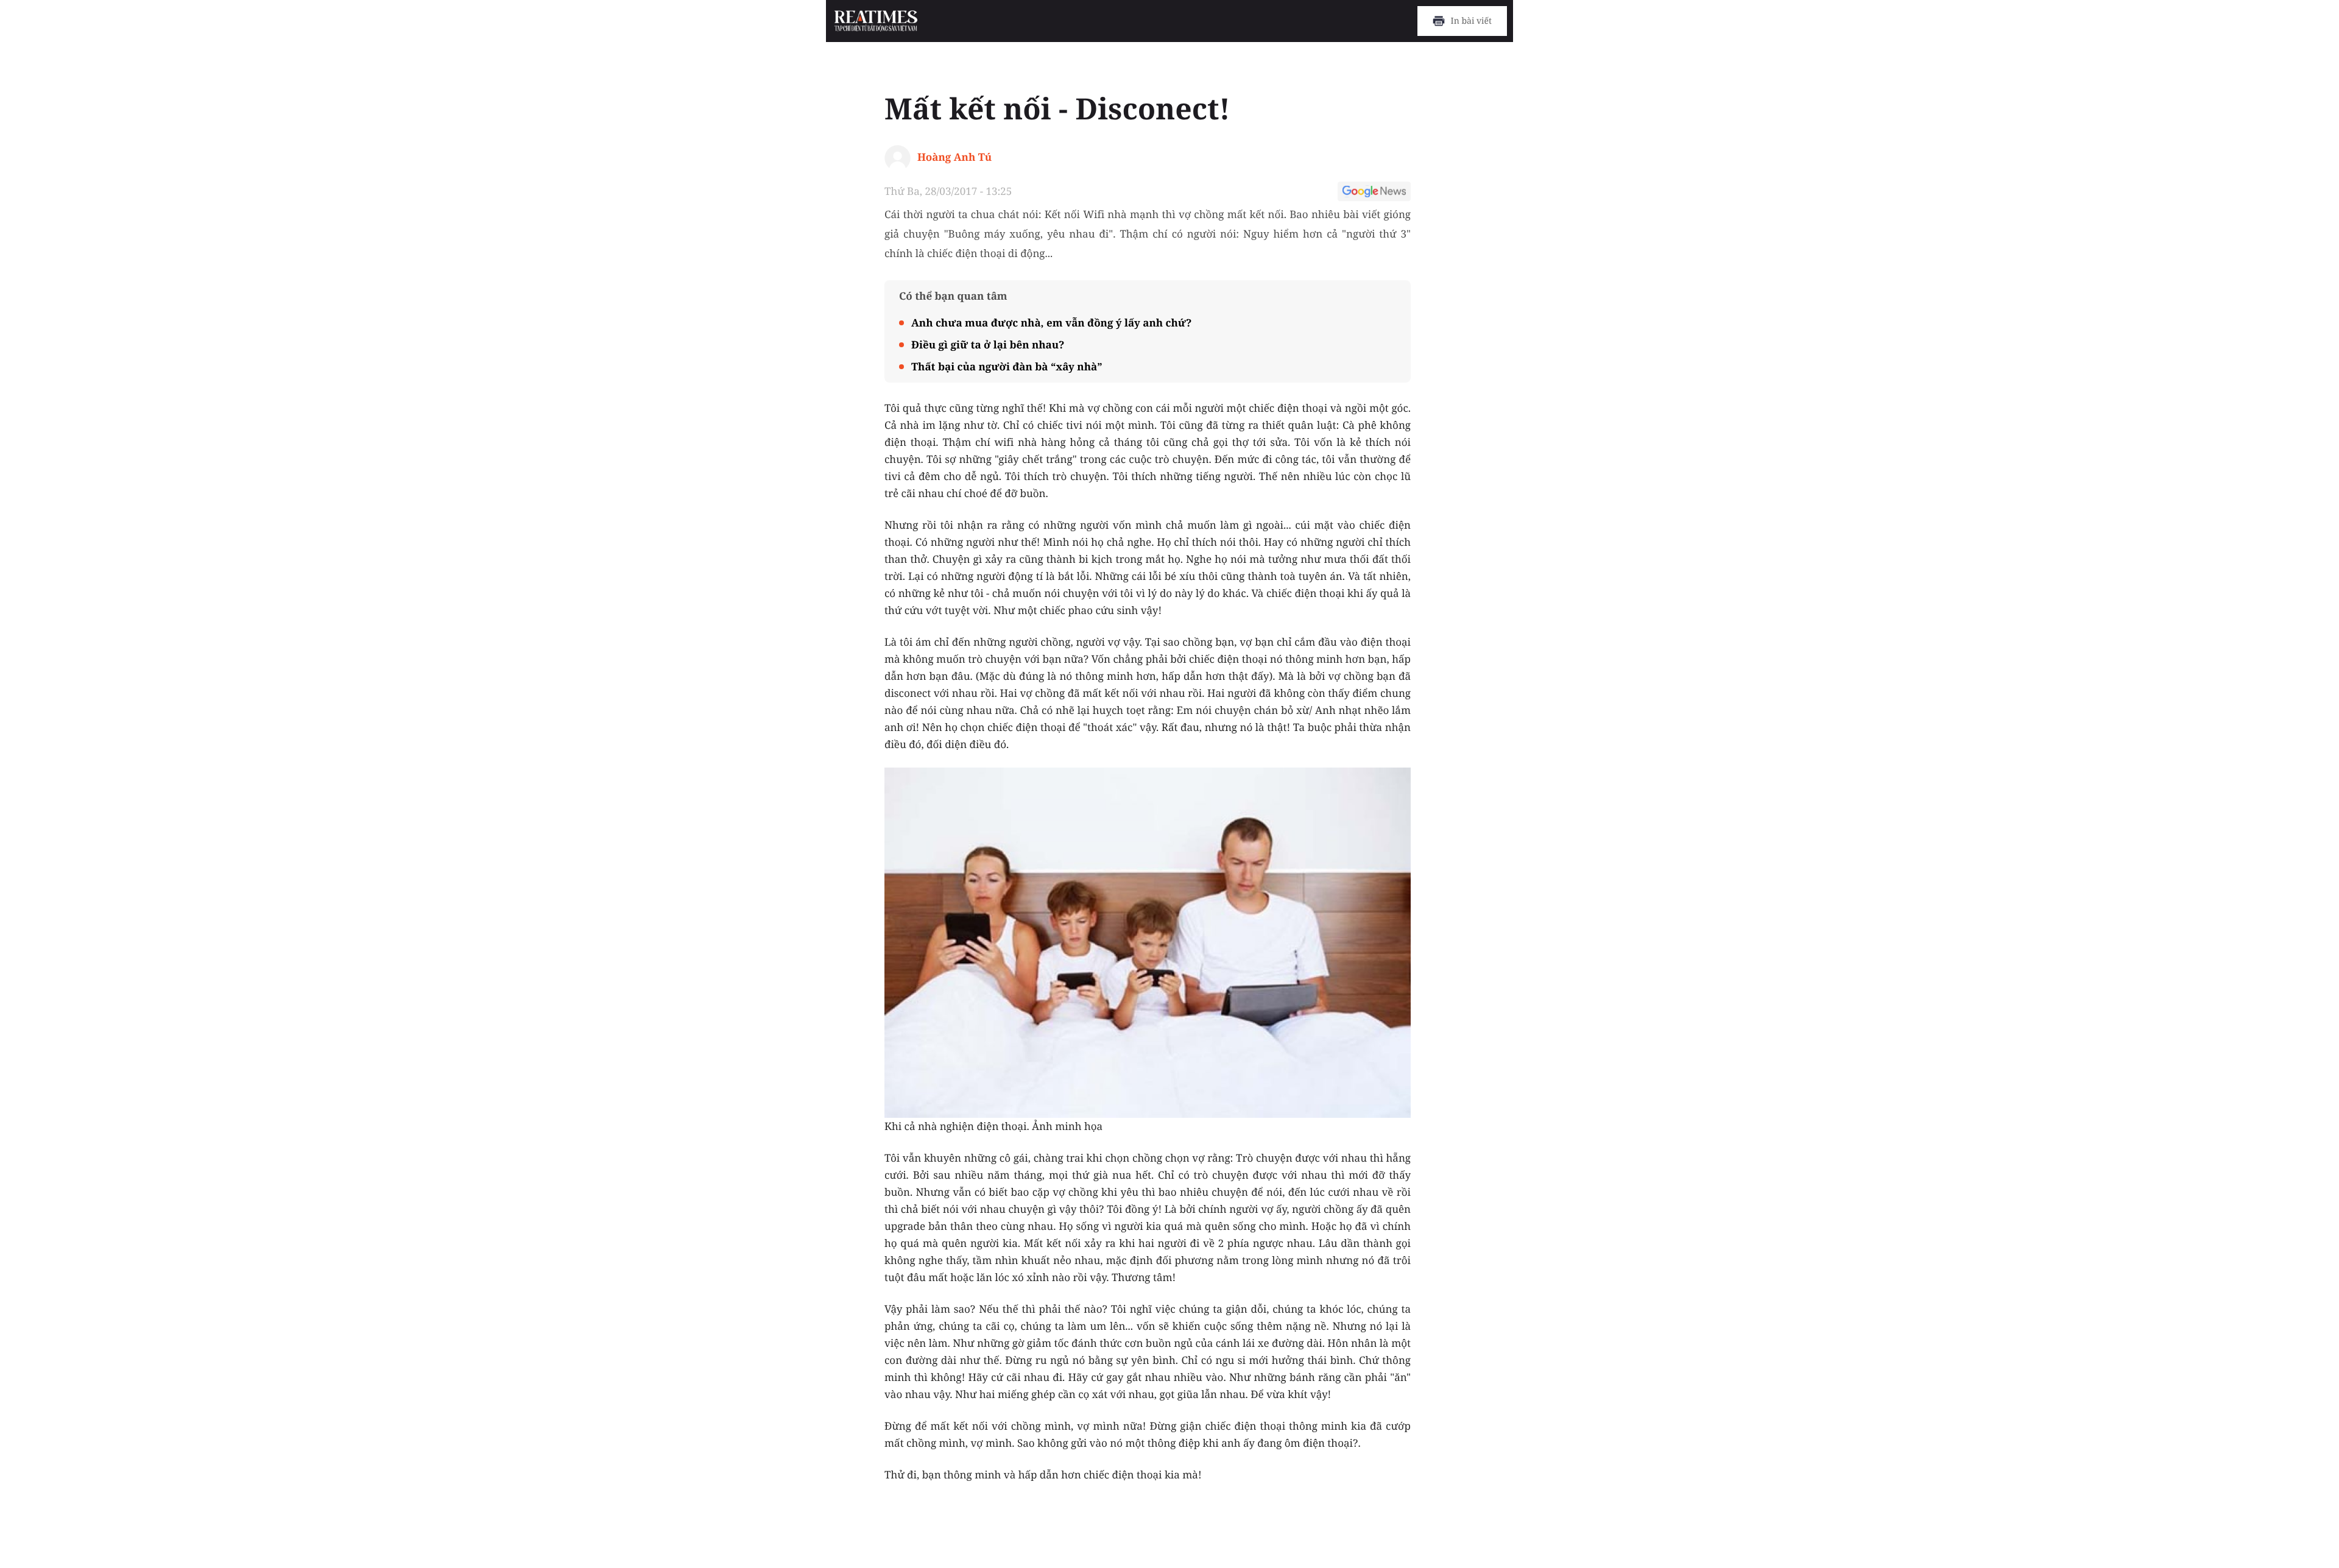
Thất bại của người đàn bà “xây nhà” (1007, 366)
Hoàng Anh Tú (954, 157)
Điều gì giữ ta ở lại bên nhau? (988, 344)
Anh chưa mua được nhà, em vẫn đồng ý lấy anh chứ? (1051, 323)
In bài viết (1471, 21)
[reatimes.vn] (876, 21)
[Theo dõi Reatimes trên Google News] (1374, 193)
